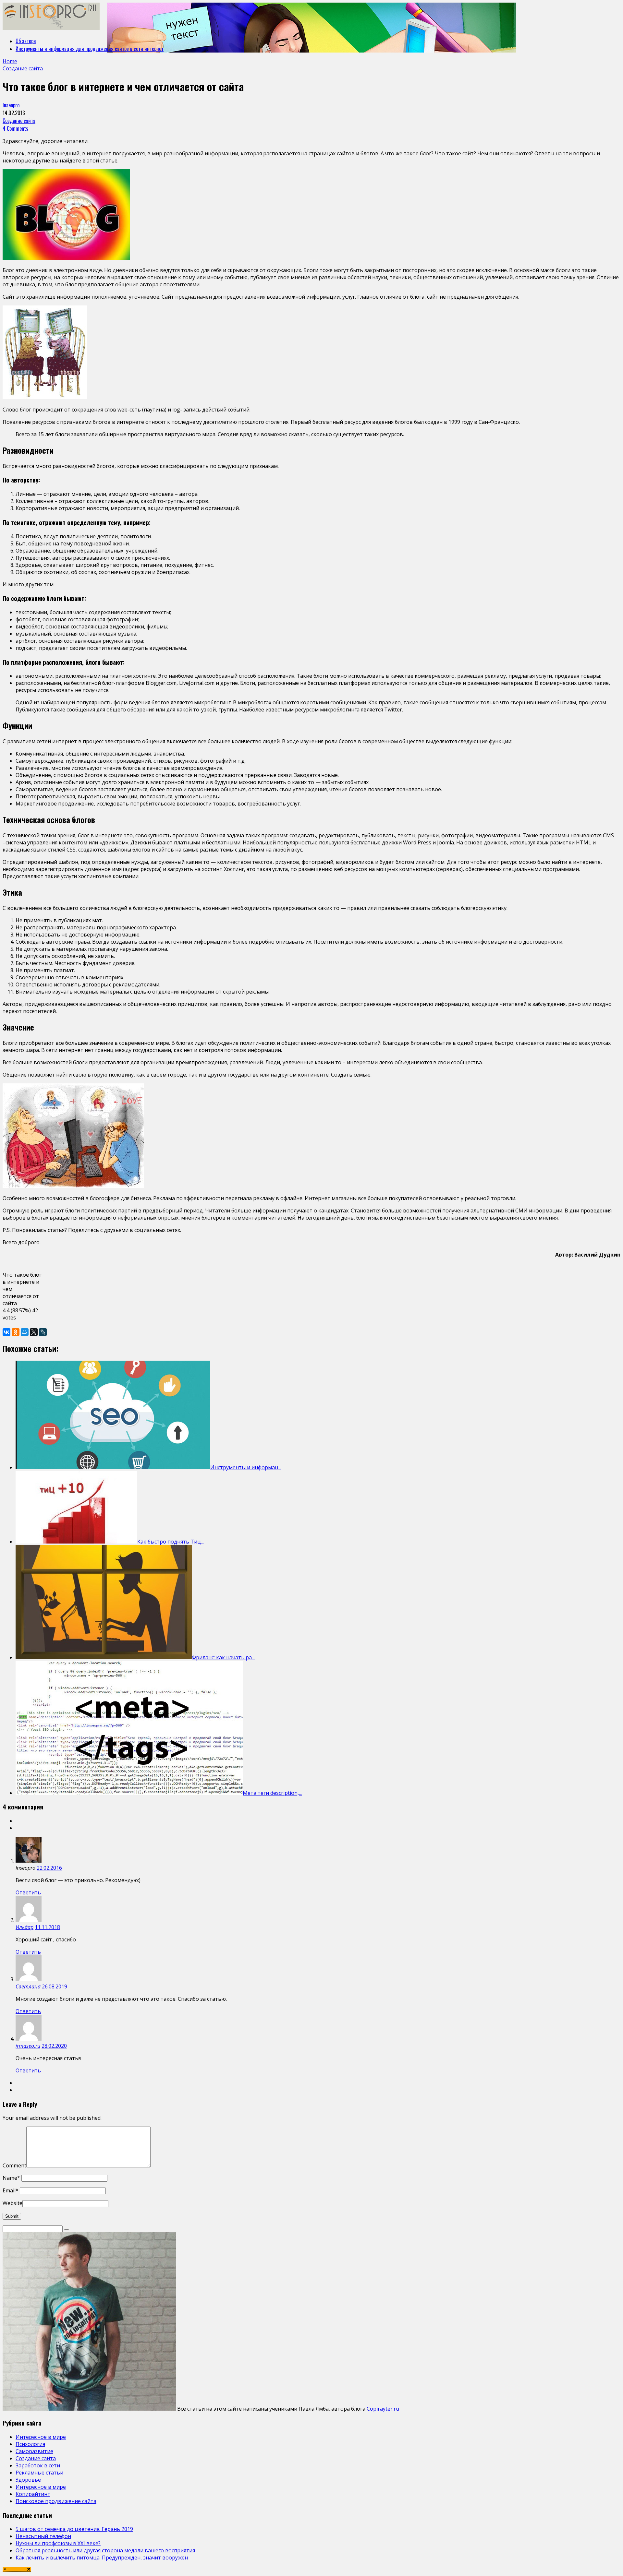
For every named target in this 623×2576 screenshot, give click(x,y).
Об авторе (26, 41)
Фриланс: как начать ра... (223, 1657)
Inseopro (11, 105)
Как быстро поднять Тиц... (171, 1542)
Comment (14, 2165)
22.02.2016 (49, 1868)
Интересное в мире (41, 2437)
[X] (34, 1332)
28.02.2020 (54, 2046)
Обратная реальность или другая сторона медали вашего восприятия (105, 2550)
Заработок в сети (38, 2465)
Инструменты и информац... (246, 1467)
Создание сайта (19, 121)
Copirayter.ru (383, 2409)
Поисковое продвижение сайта (56, 2501)
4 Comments (15, 128)
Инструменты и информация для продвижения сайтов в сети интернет (90, 49)
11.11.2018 (47, 1927)
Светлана (28, 1986)
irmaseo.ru (28, 2046)
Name (11, 2178)
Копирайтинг (33, 2494)
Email (11, 2190)
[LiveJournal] (43, 1332)
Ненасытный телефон (43, 2536)
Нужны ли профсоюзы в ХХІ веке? (58, 2543)
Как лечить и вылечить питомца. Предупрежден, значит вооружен (102, 2558)
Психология (30, 2444)
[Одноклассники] (16, 1332)
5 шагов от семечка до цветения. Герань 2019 (74, 2529)
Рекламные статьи (39, 2473)
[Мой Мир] (25, 1332)
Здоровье (28, 2480)
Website (12, 2203)
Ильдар (24, 1927)
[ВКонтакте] (6, 1332)
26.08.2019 (55, 1986)
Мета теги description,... (272, 1793)
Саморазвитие (34, 2451)
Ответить (28, 1892)
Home (10, 61)
